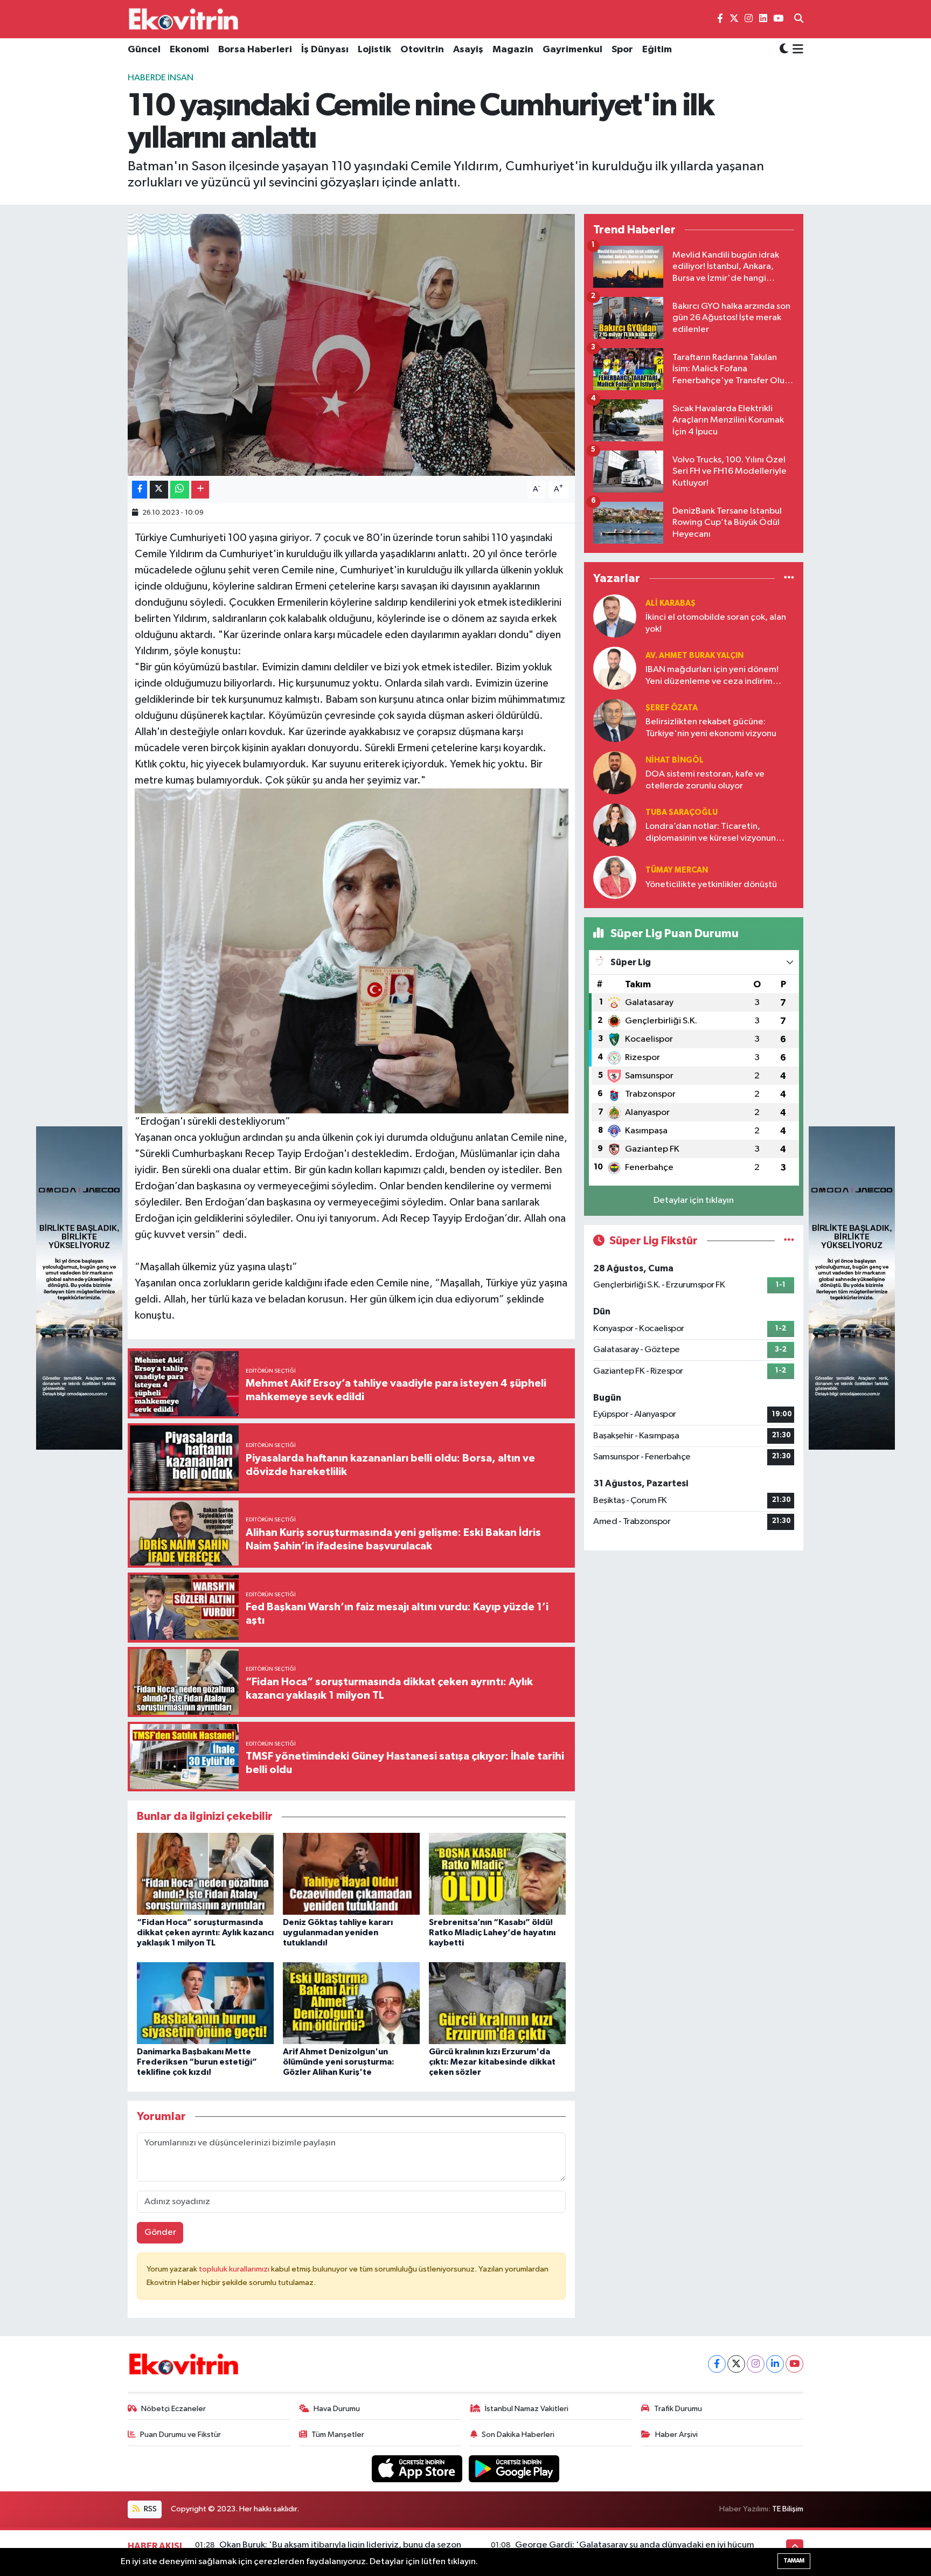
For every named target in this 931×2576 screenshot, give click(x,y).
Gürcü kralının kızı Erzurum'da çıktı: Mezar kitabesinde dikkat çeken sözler (492, 2062)
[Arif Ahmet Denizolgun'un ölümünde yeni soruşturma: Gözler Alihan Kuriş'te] (351, 2003)
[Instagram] (756, 2364)
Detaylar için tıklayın (694, 1200)
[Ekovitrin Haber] (184, 19)
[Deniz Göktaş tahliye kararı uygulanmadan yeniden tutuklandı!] (351, 1874)
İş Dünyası (325, 50)
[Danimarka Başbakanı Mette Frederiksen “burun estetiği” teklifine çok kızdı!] (205, 2003)
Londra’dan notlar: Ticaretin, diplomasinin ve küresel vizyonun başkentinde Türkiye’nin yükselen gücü (711, 833)
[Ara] (799, 19)
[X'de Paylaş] (159, 490)
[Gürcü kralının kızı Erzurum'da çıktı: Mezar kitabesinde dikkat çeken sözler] (497, 2003)
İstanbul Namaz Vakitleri (527, 2409)
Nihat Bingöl (675, 760)
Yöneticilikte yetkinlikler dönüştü (711, 885)
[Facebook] (717, 2364)
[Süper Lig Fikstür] (789, 1241)
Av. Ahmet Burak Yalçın (694, 656)
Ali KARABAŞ (671, 603)
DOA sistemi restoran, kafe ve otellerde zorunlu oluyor (705, 780)
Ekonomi (189, 50)
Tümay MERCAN (677, 870)
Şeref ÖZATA (672, 708)
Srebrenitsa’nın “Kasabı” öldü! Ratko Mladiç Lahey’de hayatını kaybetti (492, 1933)
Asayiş (468, 50)
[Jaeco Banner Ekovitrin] (79, 1288)
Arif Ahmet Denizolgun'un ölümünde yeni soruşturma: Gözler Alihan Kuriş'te (339, 2062)
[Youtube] (794, 2364)
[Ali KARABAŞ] (615, 616)
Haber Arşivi (676, 2435)
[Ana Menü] (796, 50)
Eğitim (657, 50)
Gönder (160, 2232)
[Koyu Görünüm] (784, 50)
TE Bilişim (788, 2509)
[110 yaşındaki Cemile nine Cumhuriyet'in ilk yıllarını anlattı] (352, 345)
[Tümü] (789, 578)
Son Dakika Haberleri (518, 2435)
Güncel (144, 50)
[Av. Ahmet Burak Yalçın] (615, 668)
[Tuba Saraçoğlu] (615, 825)
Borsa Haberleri (255, 50)
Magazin (513, 50)
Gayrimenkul (572, 50)
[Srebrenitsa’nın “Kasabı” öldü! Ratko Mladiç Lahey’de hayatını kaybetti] (497, 1874)
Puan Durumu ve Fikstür (180, 2435)
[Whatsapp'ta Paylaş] (180, 490)
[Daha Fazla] (200, 490)
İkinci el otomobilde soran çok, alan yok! (716, 623)
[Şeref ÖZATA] (615, 720)
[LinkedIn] (775, 2364)
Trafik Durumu (678, 2409)
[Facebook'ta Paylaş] (140, 490)
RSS (150, 2509)
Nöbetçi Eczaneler (173, 2409)
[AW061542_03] (352, 950)
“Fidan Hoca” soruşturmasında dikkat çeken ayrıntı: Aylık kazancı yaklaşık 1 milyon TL (205, 1933)
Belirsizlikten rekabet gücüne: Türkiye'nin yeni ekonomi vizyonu (711, 728)
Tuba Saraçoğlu (682, 812)
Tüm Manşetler (338, 2435)
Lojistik (374, 50)
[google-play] (514, 2468)
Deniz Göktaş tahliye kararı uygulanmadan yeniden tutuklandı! (338, 1933)
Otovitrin (422, 50)
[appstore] (418, 2468)
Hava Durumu (337, 2409)
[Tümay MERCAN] (615, 877)
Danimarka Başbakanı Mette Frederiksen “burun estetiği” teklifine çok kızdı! (197, 2062)
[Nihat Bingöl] (615, 773)
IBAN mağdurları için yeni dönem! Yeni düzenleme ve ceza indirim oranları (712, 676)
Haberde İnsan (161, 78)
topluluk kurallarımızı (235, 2269)
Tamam (794, 2561)
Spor (622, 50)
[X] (736, 2364)
